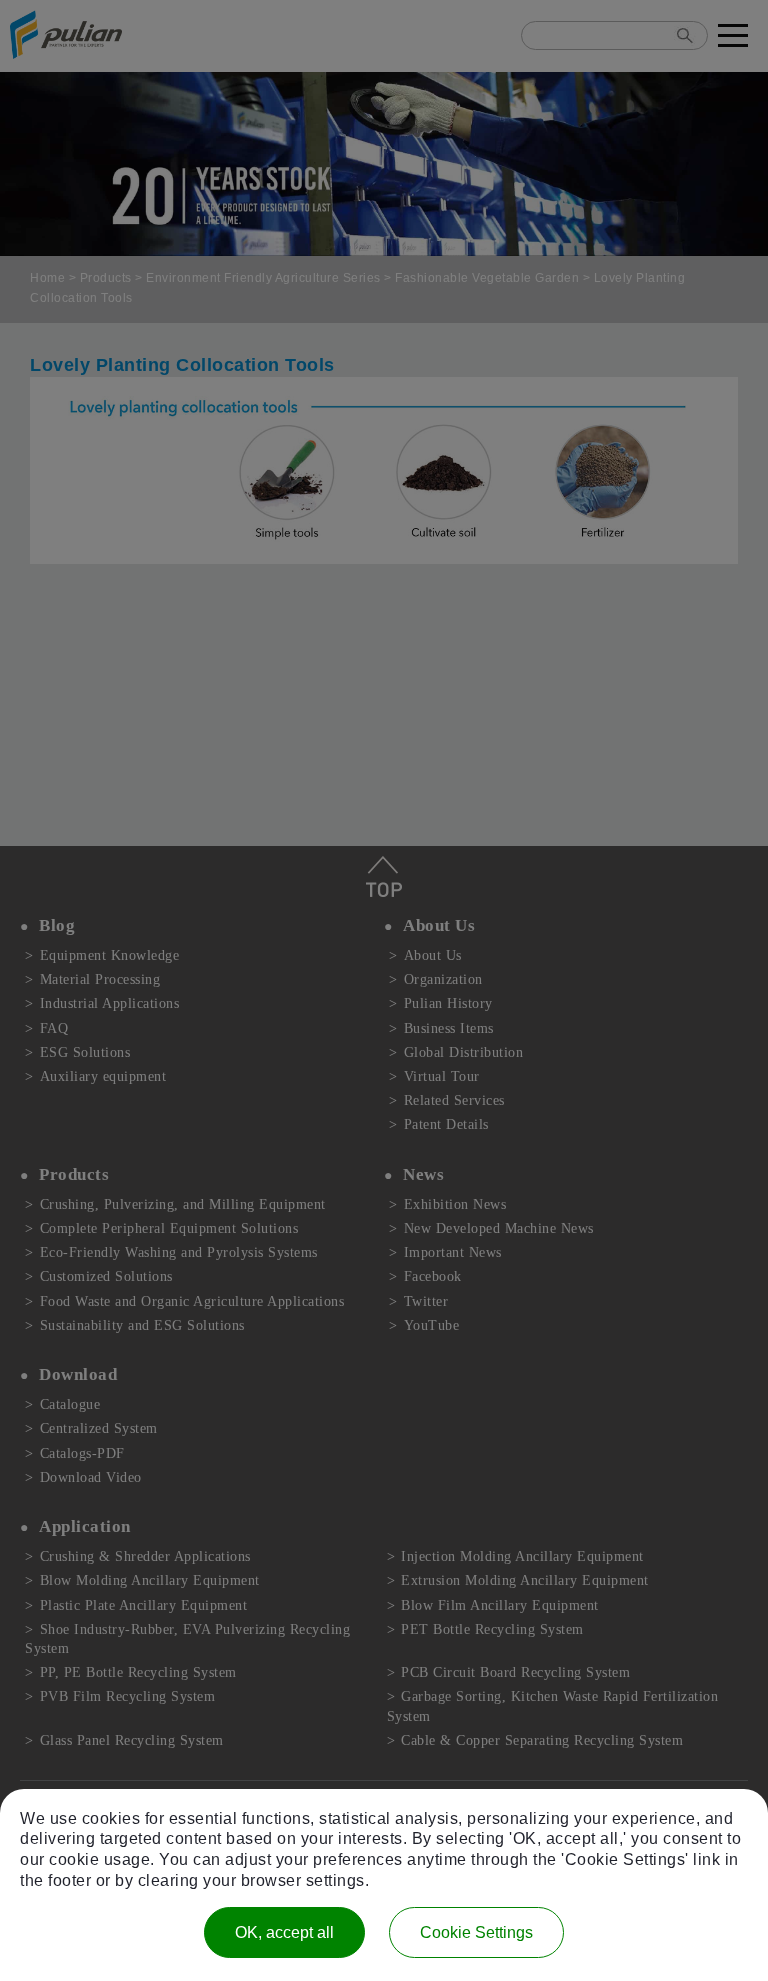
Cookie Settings (476, 1932)
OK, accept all (284, 1932)
